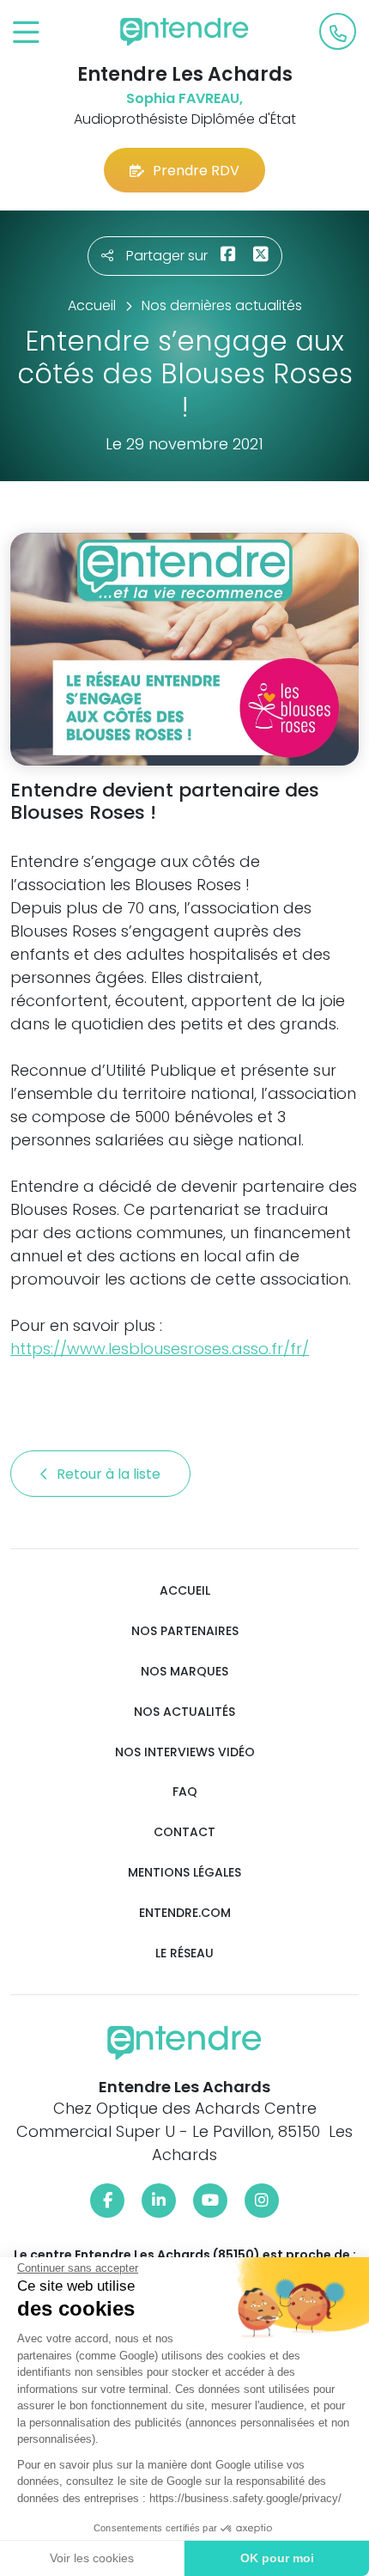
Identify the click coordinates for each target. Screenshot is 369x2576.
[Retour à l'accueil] (184, 32)
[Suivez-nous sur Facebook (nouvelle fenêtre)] (107, 2201)
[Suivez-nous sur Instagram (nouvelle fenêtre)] (262, 2201)
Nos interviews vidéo (185, 1752)
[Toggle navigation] (26, 33)
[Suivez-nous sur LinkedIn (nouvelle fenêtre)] (159, 2201)
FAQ (185, 1792)
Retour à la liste (110, 1474)
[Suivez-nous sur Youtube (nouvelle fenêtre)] (210, 2201)
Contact (184, 1832)
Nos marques (184, 1672)
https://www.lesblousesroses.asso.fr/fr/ (160, 1349)
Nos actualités (184, 1712)
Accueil (185, 1591)
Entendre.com (185, 1913)
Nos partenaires (185, 1631)
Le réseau (184, 1953)
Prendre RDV (196, 171)
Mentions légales (184, 1873)
